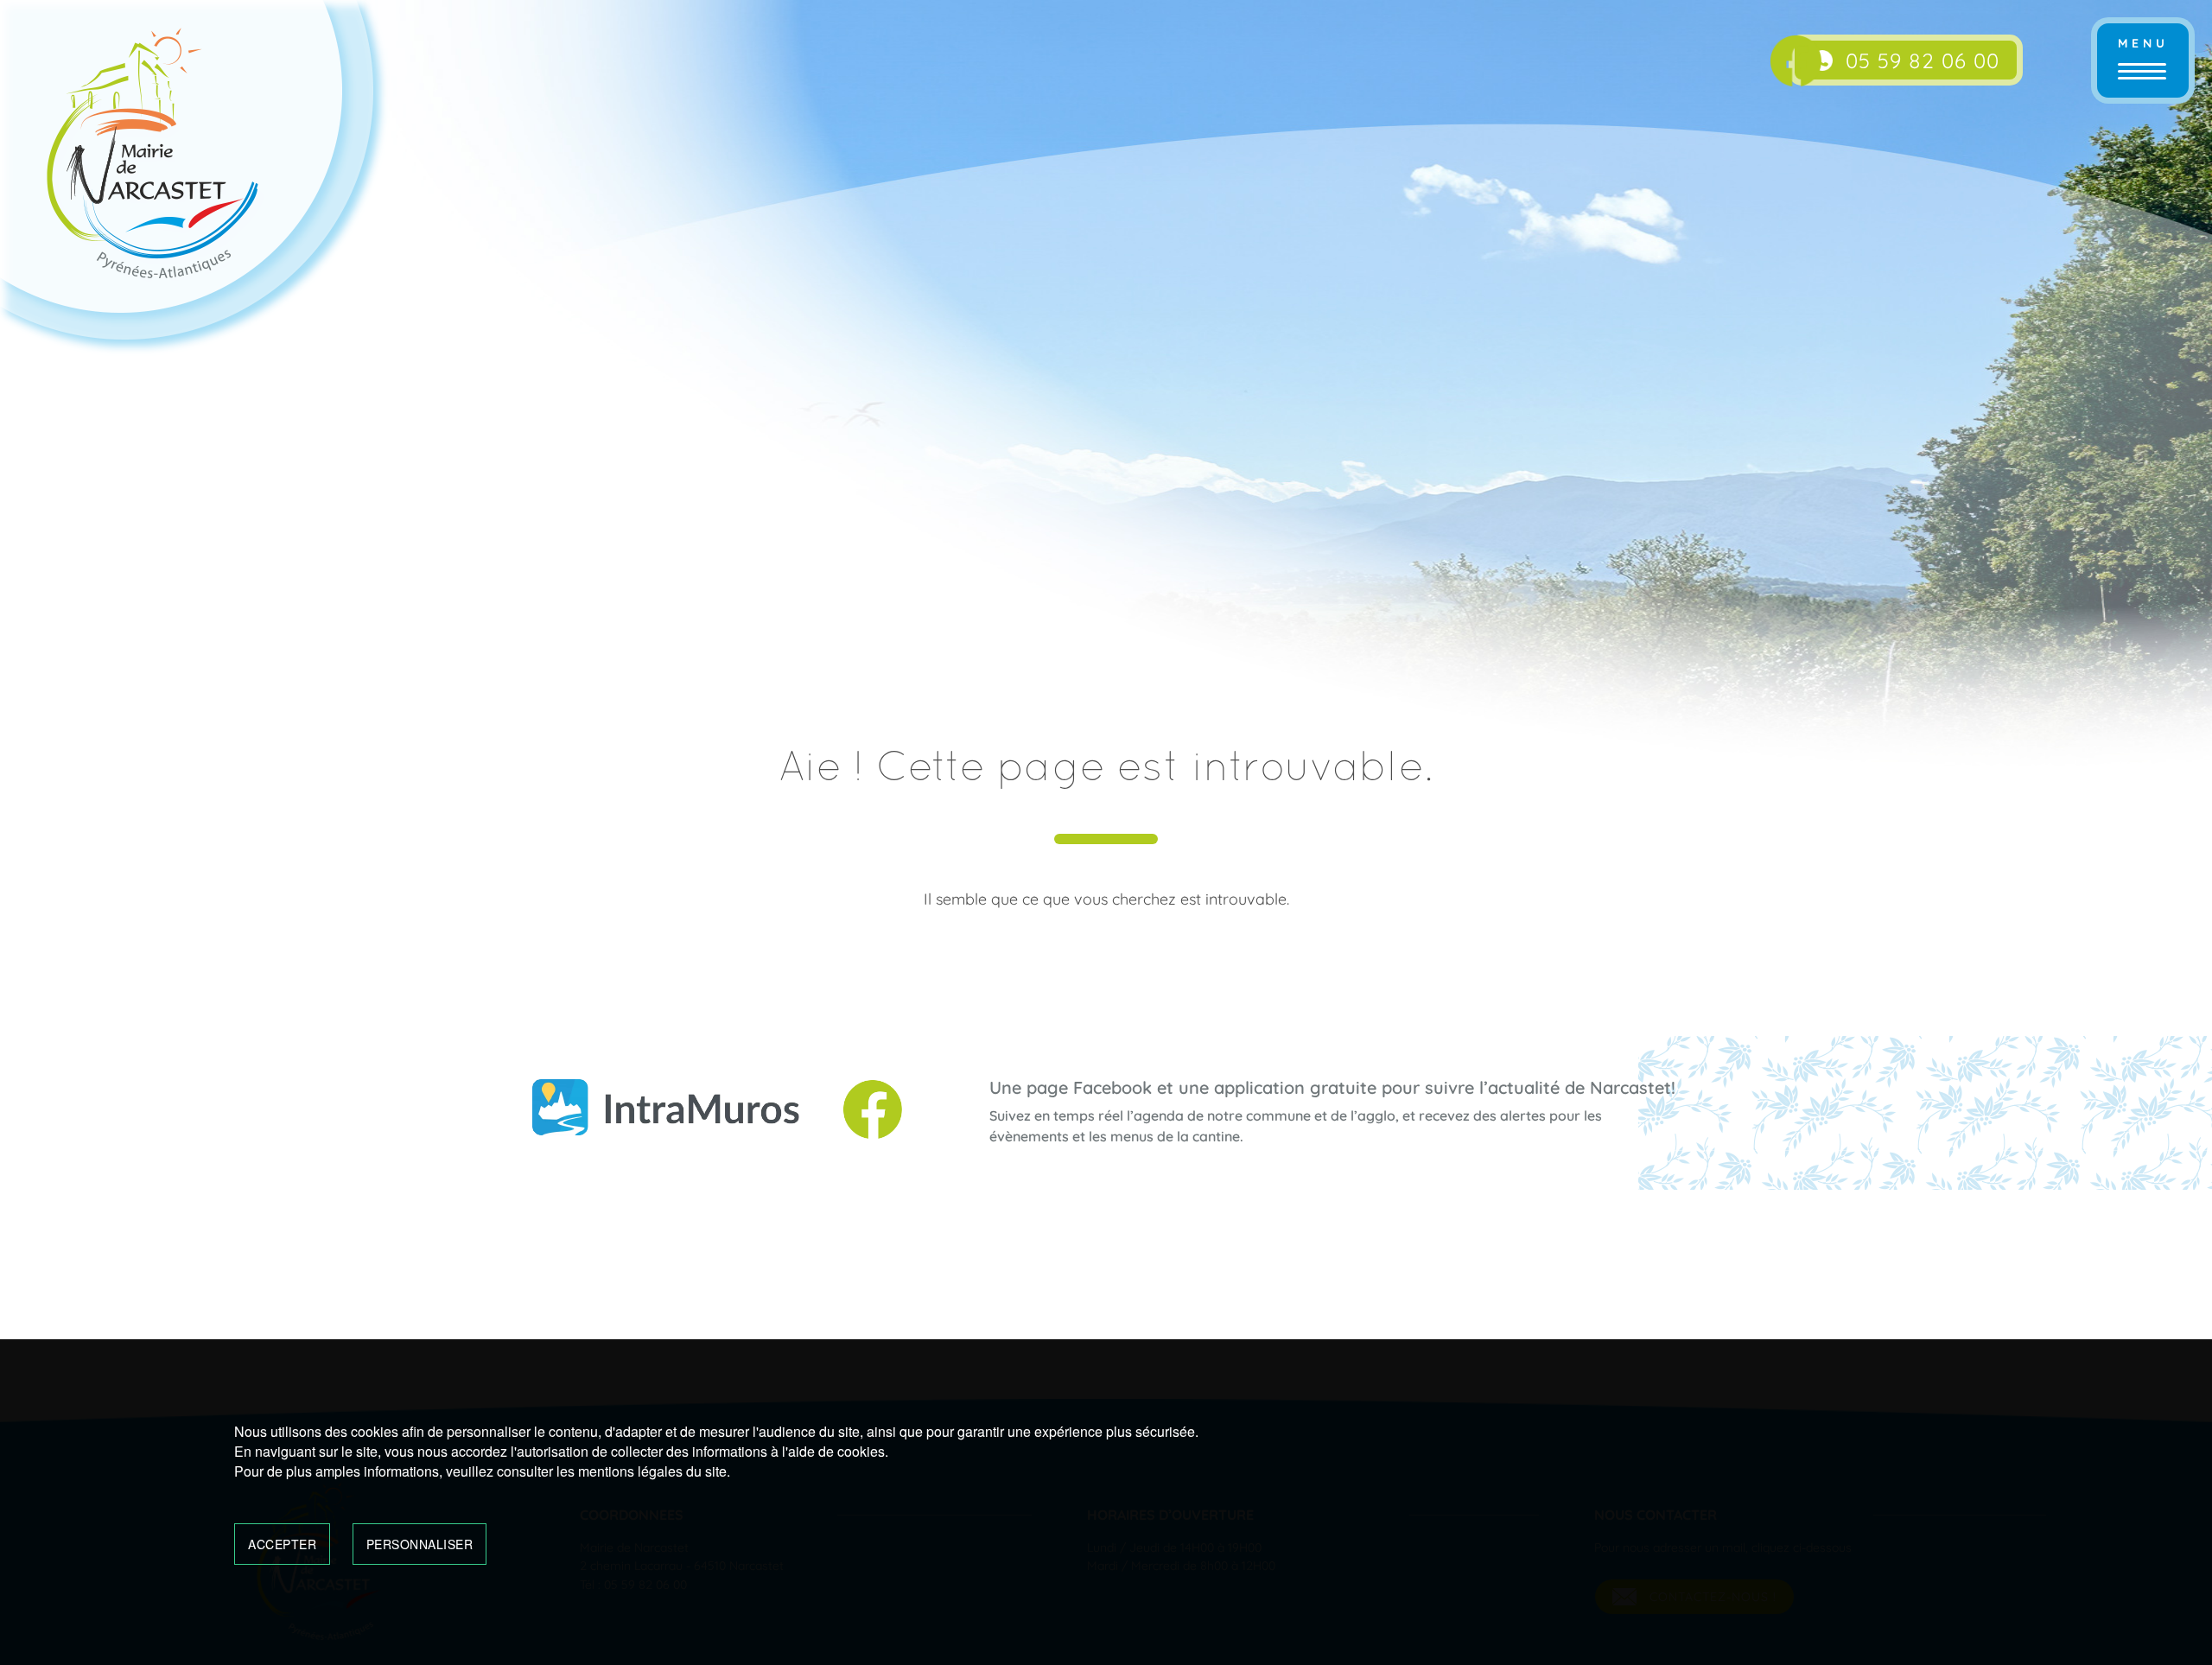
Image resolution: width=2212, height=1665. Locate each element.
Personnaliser (420, 1544)
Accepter (282, 1544)
